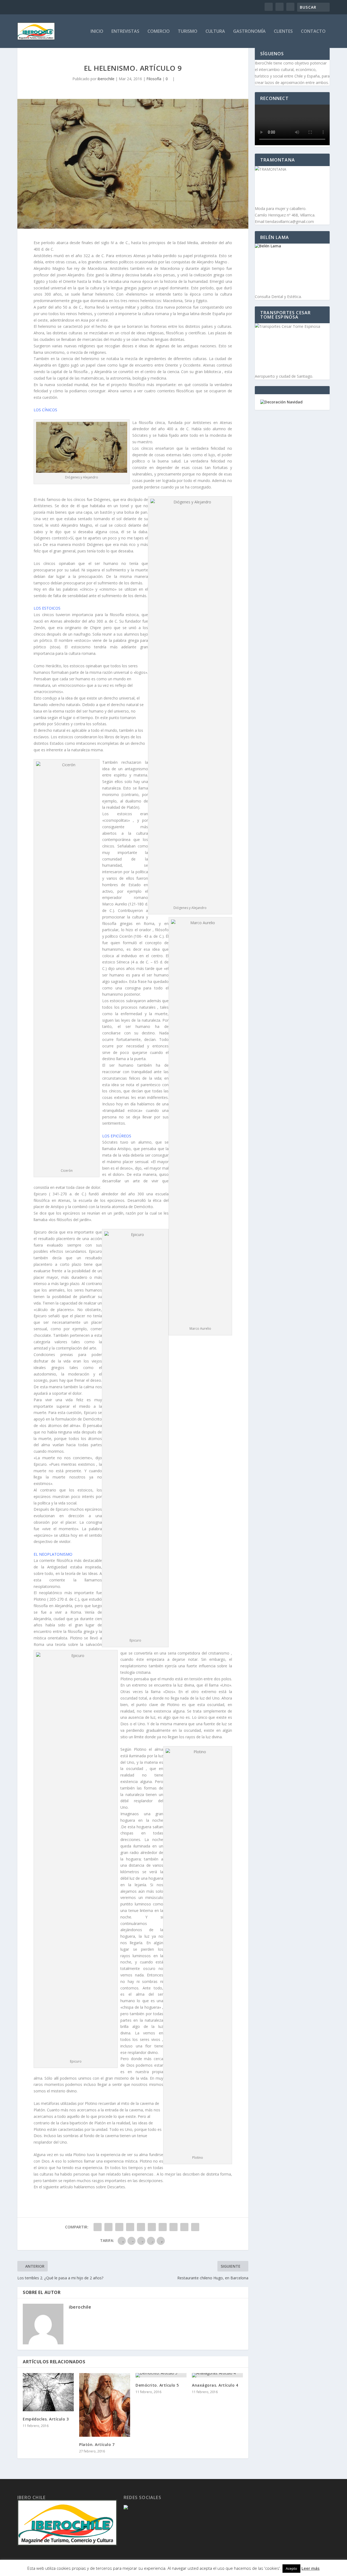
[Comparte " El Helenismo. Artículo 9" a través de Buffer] (163, 2227)
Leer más (311, 2568)
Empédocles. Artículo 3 (46, 2419)
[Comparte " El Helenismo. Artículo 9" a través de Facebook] (98, 2227)
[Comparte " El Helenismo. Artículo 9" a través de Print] (195, 2227)
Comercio (159, 32)
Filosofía (154, 79)
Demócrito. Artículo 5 (157, 2385)
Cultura (215, 32)
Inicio (97, 32)
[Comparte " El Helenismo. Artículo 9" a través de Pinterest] (141, 2227)
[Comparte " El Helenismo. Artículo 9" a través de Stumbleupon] (173, 2227)
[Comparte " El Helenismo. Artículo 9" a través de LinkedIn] (152, 2227)
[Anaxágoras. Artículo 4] (217, 2375)
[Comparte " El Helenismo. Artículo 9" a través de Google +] (119, 2227)
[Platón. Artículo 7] (105, 2405)
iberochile (106, 79)
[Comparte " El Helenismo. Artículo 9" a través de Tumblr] (130, 2227)
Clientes (283, 32)
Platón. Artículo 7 (97, 2444)
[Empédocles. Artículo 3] (48, 2392)
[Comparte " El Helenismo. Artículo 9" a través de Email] (184, 2227)
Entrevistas (125, 32)
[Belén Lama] (292, 268)
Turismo (188, 32)
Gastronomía (249, 32)
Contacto (313, 32)
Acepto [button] (291, 2568)
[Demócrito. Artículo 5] (161, 2375)
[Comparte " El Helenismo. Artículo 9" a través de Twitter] (108, 2227)
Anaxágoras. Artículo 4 (215, 2385)
